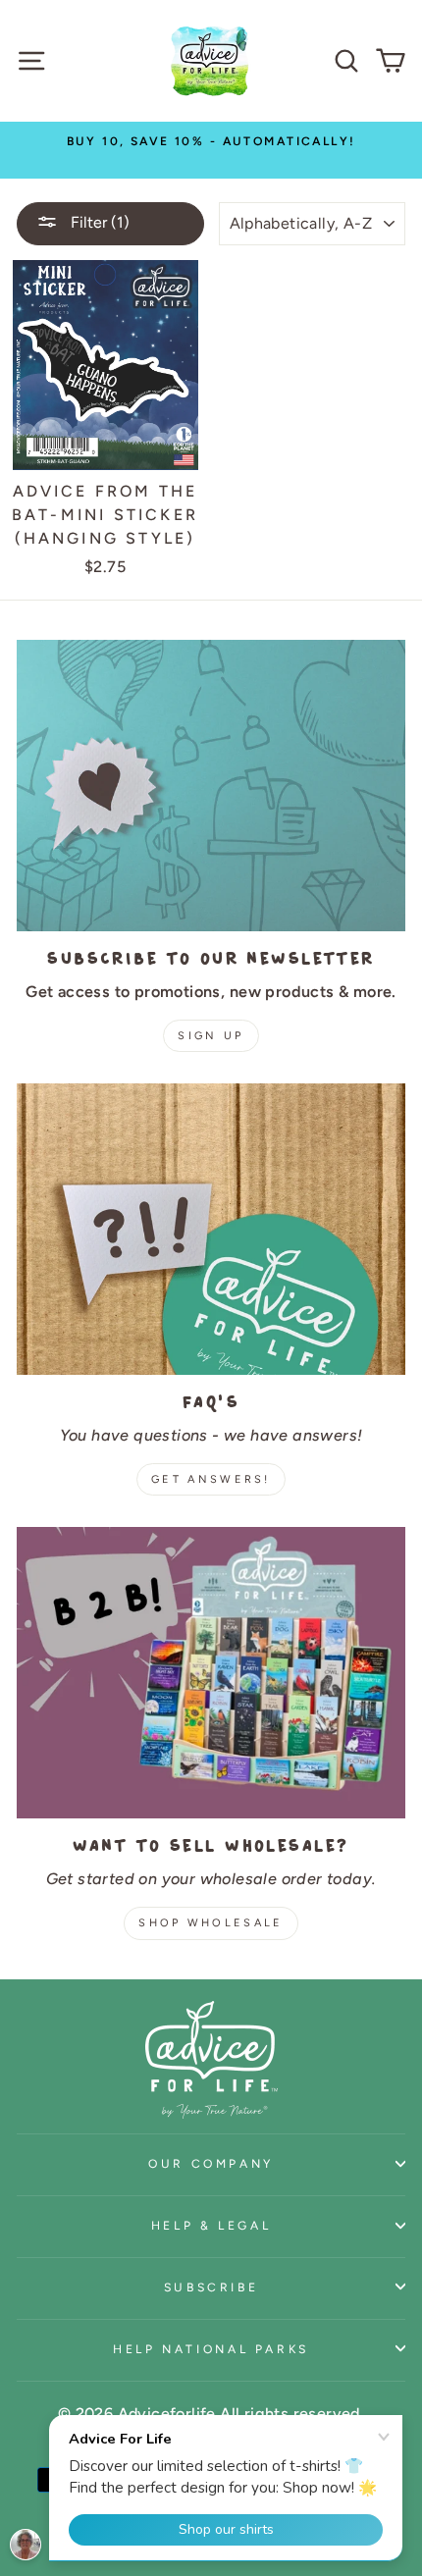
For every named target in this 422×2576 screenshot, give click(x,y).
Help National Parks (211, 2349)
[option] (211, 141)
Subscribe (211, 2287)
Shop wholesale (211, 1923)
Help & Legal (211, 2225)
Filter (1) (98, 222)
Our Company (211, 2163)
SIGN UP (211, 1036)
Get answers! (211, 1479)
